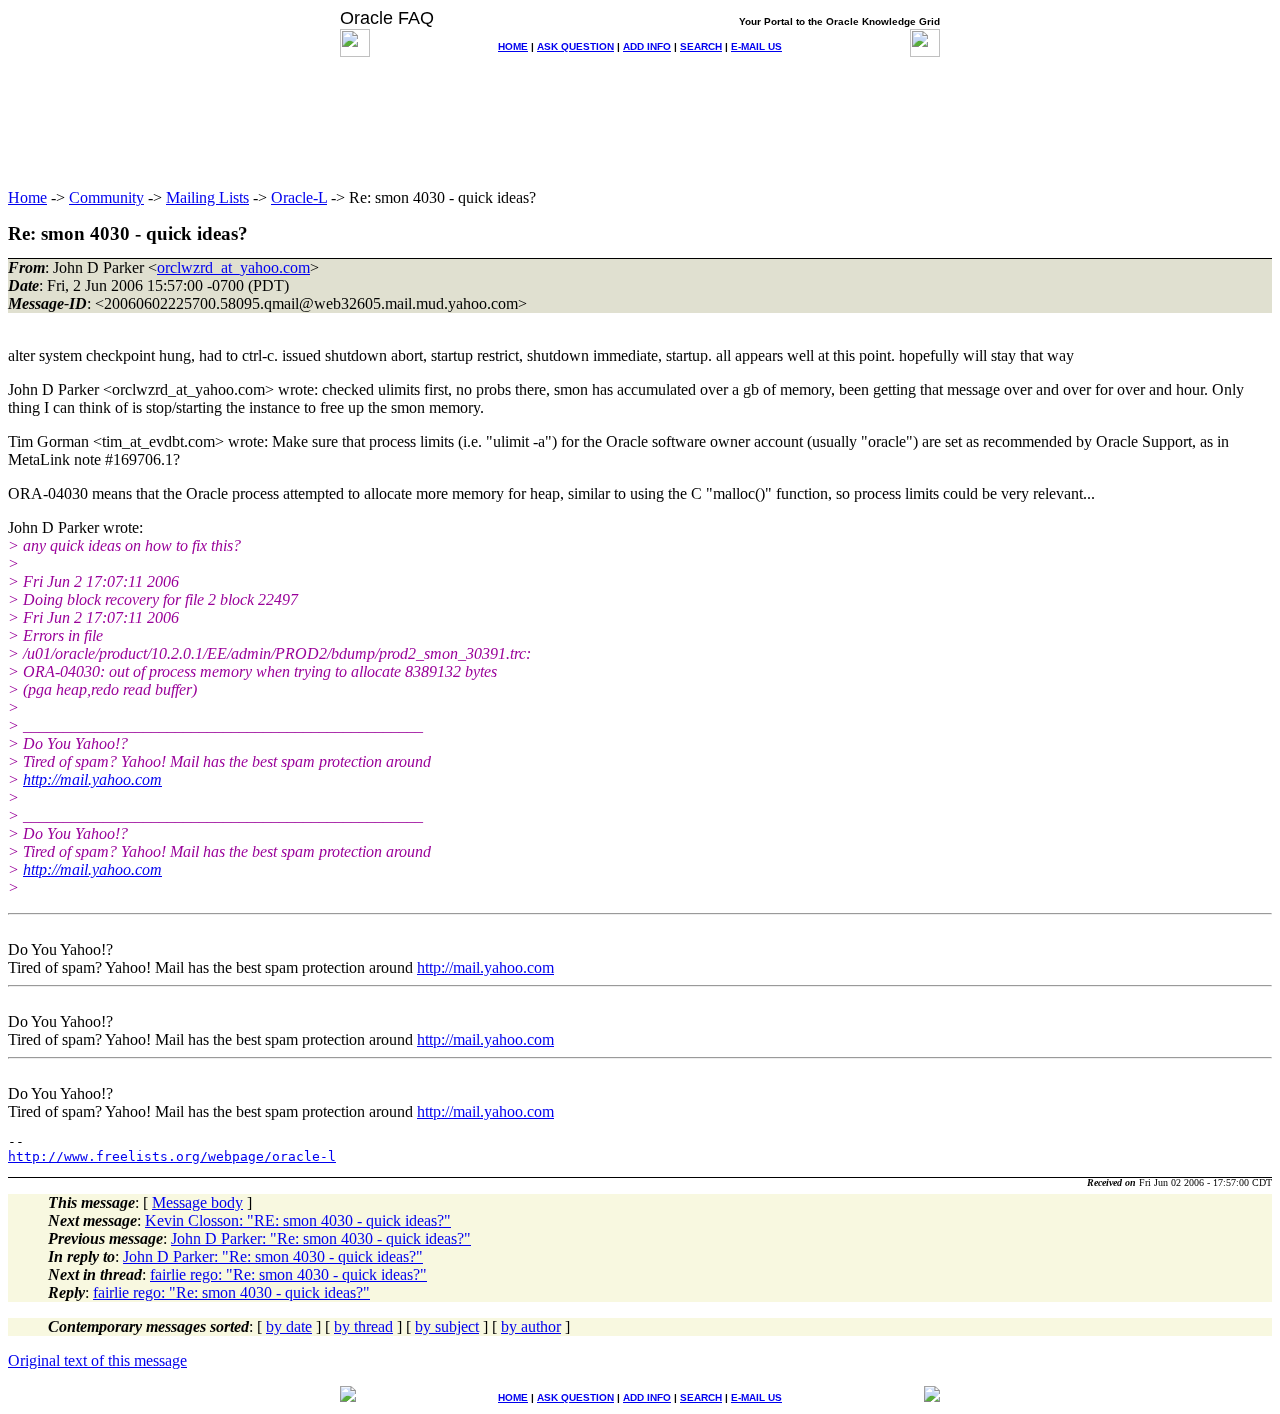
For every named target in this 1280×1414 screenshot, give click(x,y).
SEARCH (701, 46)
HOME (513, 46)
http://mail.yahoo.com (92, 779)
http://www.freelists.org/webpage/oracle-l (172, 1156)
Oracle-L (299, 197)
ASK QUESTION (575, 46)
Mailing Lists (207, 197)
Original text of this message (97, 1360)
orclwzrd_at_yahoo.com (233, 267)
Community (106, 197)
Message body (197, 1202)
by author (531, 1326)
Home (27, 197)
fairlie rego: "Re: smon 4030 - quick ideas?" (288, 1274)
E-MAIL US (756, 46)
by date (289, 1326)
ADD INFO (647, 46)
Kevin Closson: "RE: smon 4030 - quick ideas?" (298, 1220)
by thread (363, 1326)
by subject (447, 1326)
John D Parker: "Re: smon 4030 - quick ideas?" (321, 1238)
